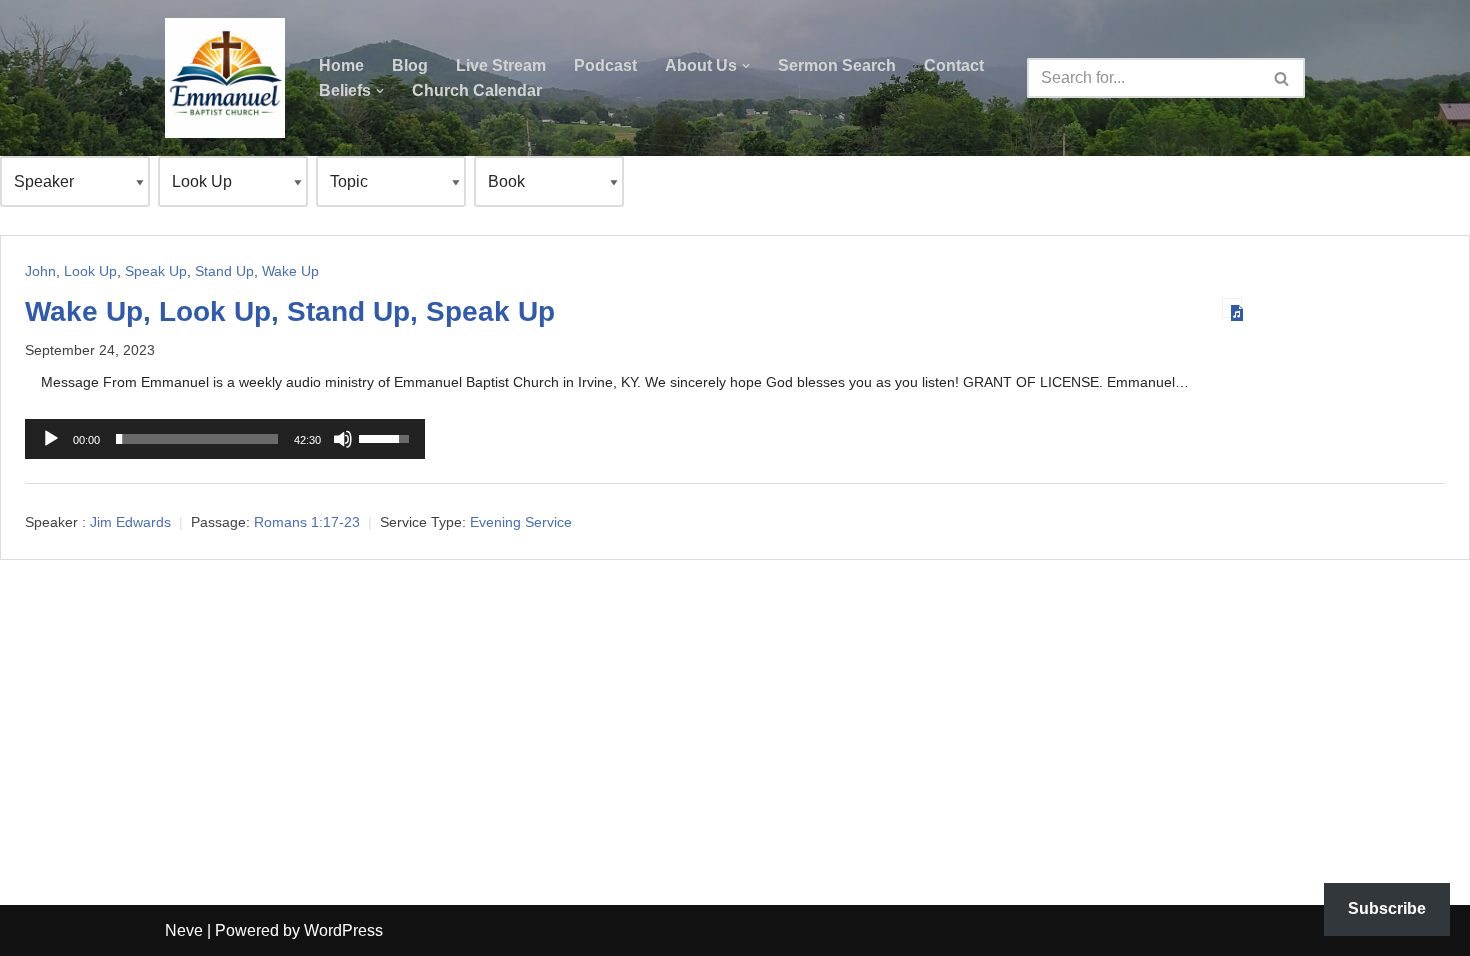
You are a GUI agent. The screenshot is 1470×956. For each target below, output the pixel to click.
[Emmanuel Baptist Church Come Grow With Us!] (225, 78)
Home (341, 65)
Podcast (605, 65)
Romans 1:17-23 (307, 522)
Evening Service (521, 522)
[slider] (197, 439)
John (40, 271)
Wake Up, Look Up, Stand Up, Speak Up (290, 311)
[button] (746, 66)
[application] (225, 439)
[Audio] (1232, 308)
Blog (410, 65)
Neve (184, 930)
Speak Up (156, 271)
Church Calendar (477, 90)
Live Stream (501, 65)
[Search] (1282, 78)
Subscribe (1387, 908)
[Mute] (343, 439)
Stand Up (224, 271)
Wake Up (290, 271)
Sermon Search (837, 65)
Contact (954, 65)
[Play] (51, 439)
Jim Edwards (130, 522)
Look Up (90, 271)
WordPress (343, 930)
